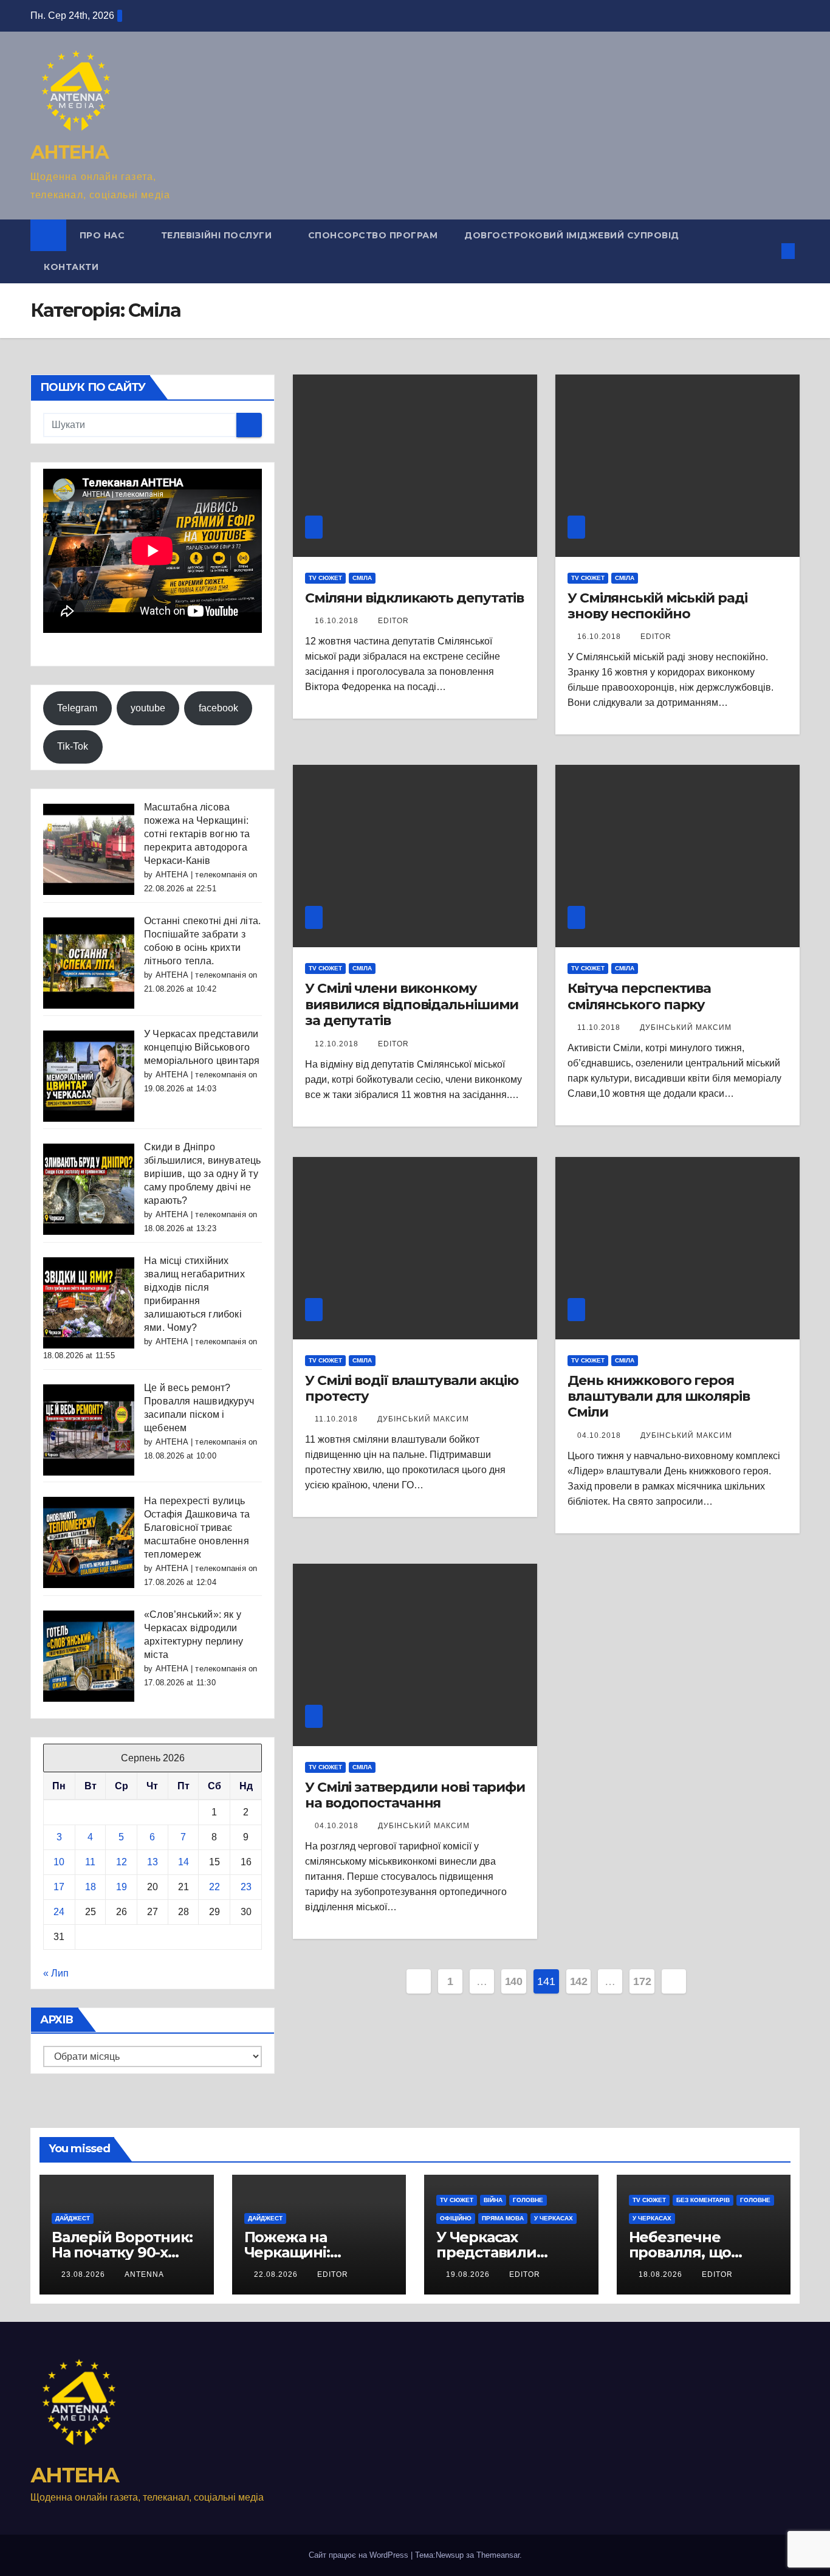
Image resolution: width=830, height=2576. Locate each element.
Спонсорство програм (373, 235)
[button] (768, 251)
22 (214, 1886)
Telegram (77, 707)
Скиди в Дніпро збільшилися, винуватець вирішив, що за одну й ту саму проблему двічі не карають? (203, 1174)
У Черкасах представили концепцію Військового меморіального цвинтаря (202, 1047)
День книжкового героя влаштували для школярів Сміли (659, 1397)
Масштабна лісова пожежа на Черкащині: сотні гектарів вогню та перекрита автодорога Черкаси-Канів (197, 834)
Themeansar (498, 2555)
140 (514, 1981)
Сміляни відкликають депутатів (414, 598)
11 (90, 1861)
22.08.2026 (277, 2274)
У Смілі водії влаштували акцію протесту (412, 1388)
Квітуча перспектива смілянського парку (639, 996)
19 (122, 1886)
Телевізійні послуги (218, 235)
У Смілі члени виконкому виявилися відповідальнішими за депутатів (412, 1004)
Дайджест (73, 2218)
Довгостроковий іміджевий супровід (572, 235)
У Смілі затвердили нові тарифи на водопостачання (415, 1795)
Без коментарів (703, 2200)
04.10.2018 (600, 1435)
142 (579, 1981)
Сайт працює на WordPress (360, 2555)
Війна (493, 2200)
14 (183, 1861)
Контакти (71, 267)
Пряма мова (503, 2218)
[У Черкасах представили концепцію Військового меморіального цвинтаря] (89, 1075)
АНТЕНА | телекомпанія (201, 875)
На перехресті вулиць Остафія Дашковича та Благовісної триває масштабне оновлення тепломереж (197, 1528)
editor (333, 2274)
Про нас (104, 235)
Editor (393, 621)
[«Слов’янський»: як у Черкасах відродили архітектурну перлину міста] (89, 1656)
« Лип (56, 1973)
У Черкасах (554, 2218)
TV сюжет (325, 578)
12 (122, 1861)
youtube (148, 707)
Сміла (362, 578)
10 (59, 1861)
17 (59, 1886)
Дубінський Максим (686, 1027)
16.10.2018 (338, 621)
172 (642, 1981)
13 (153, 1861)
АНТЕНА (69, 152)
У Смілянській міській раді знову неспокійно (657, 606)
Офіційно (456, 2218)
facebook (218, 707)
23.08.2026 (84, 2274)
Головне (528, 2200)
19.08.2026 (469, 2274)
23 (246, 1886)
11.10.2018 (600, 1027)
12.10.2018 (338, 1044)
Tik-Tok (73, 746)
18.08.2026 (662, 2274)
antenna (144, 2274)
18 (91, 1886)
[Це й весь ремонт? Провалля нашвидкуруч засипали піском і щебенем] (89, 1429)
